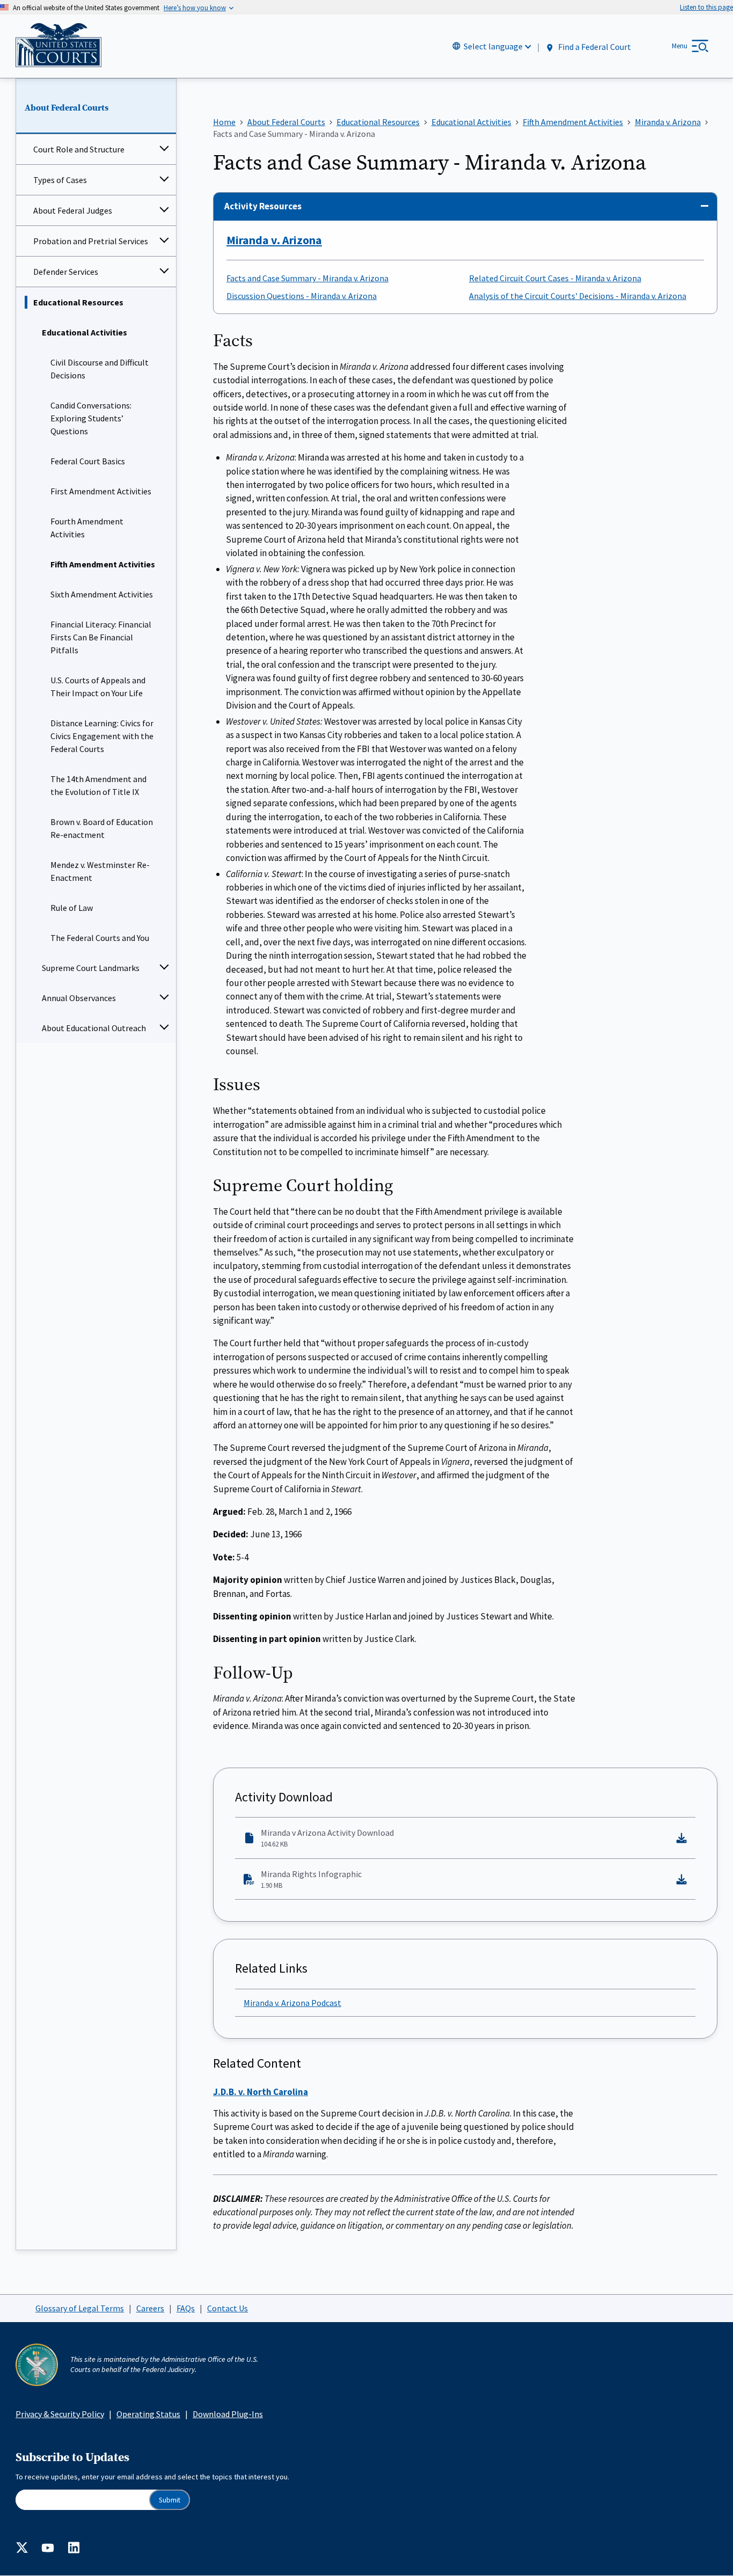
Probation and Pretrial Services (91, 241)
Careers (150, 2308)
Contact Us (228, 2308)
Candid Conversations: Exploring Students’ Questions (91, 418)
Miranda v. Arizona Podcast (292, 2003)
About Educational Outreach (94, 1028)
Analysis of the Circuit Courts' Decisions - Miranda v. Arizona (578, 296)
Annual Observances (79, 998)
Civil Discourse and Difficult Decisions (100, 369)
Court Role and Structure (79, 149)
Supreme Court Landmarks (91, 968)
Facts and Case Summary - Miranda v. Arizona (307, 278)
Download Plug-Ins (228, 2414)
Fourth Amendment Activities (87, 528)
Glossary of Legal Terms (80, 2308)
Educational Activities (85, 332)
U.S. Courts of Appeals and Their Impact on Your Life (98, 687)
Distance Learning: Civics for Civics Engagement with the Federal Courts (102, 736)
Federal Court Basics (88, 461)
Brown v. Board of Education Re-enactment (102, 828)
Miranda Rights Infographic (311, 1879)
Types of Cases (60, 180)
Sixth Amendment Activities (102, 594)
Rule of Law (72, 908)
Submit (170, 2500)
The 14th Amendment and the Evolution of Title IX (98, 785)
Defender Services (66, 272)
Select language (493, 46)
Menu (680, 46)
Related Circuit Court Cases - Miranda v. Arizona (555, 278)
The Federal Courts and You (100, 938)
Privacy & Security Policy (60, 2414)
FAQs (186, 2308)
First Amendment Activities (101, 491)
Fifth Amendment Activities (103, 564)
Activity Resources (263, 206)
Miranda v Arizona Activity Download (327, 1838)
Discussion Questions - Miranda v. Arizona (302, 296)
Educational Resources (78, 302)
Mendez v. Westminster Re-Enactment (100, 871)
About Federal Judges (73, 210)
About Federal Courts (67, 108)
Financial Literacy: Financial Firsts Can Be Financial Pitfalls (101, 637)
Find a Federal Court (594, 47)
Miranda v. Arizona (274, 240)
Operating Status (148, 2414)
